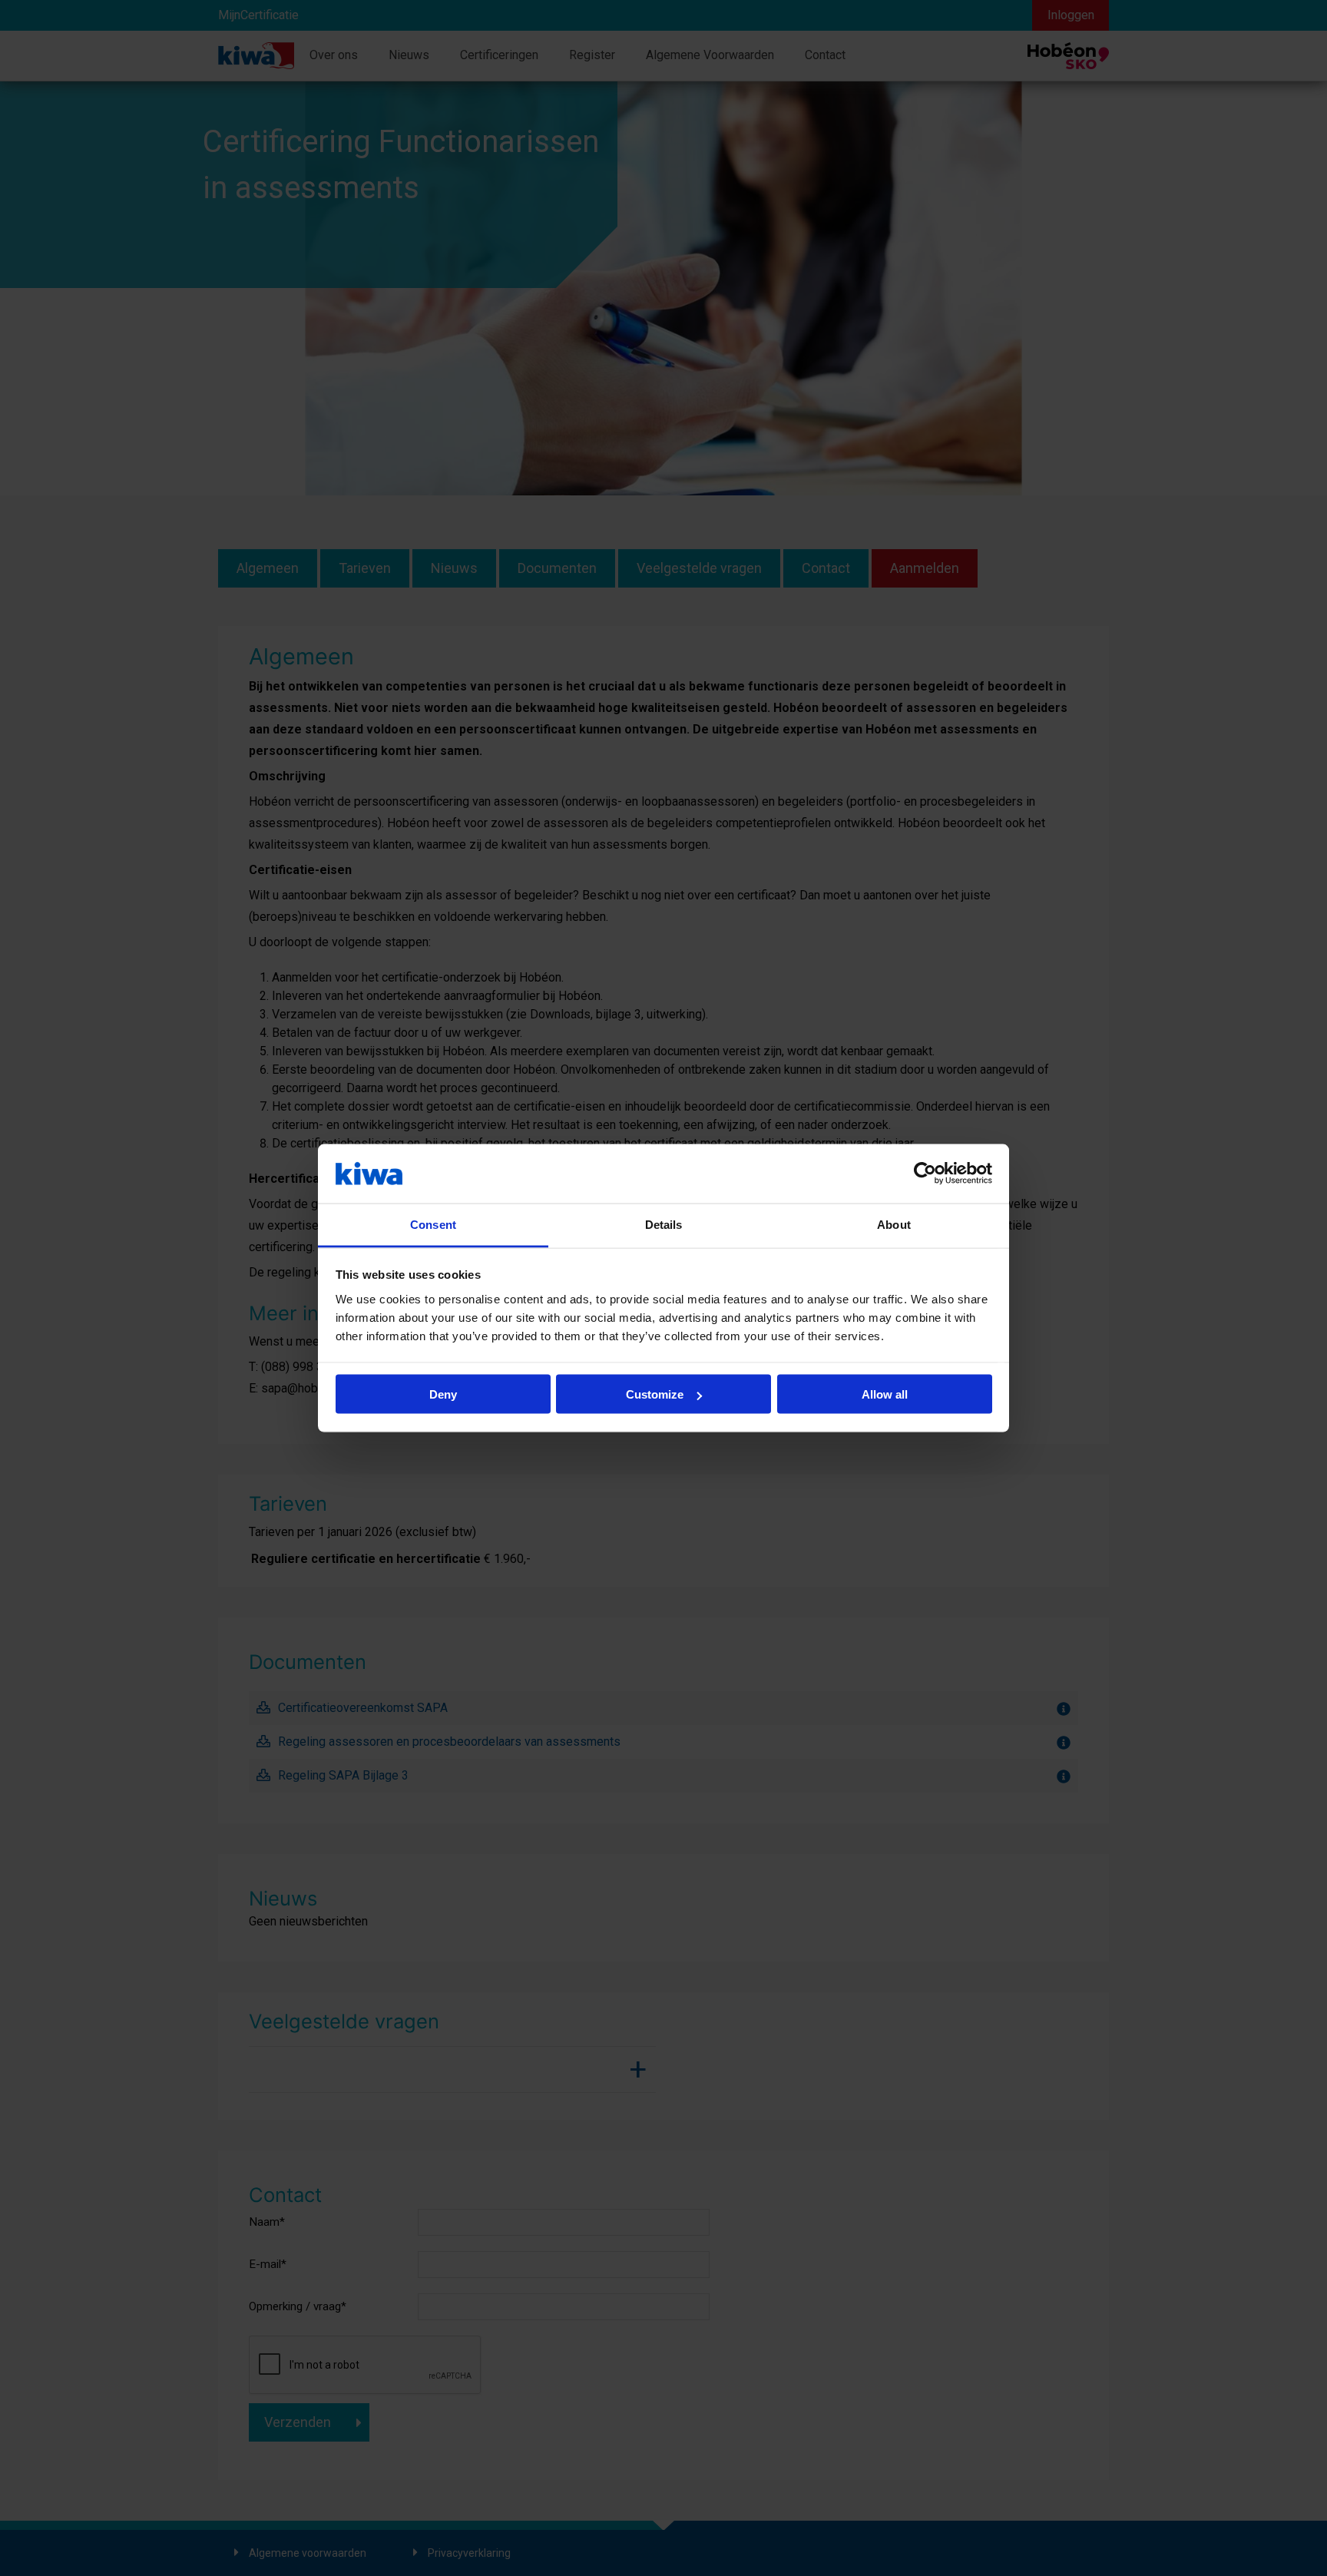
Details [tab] (664, 1224)
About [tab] (894, 1224)
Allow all (885, 1394)
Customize (655, 1394)
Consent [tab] (433, 1224)
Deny (443, 1394)
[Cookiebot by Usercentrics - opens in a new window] (925, 1174)
